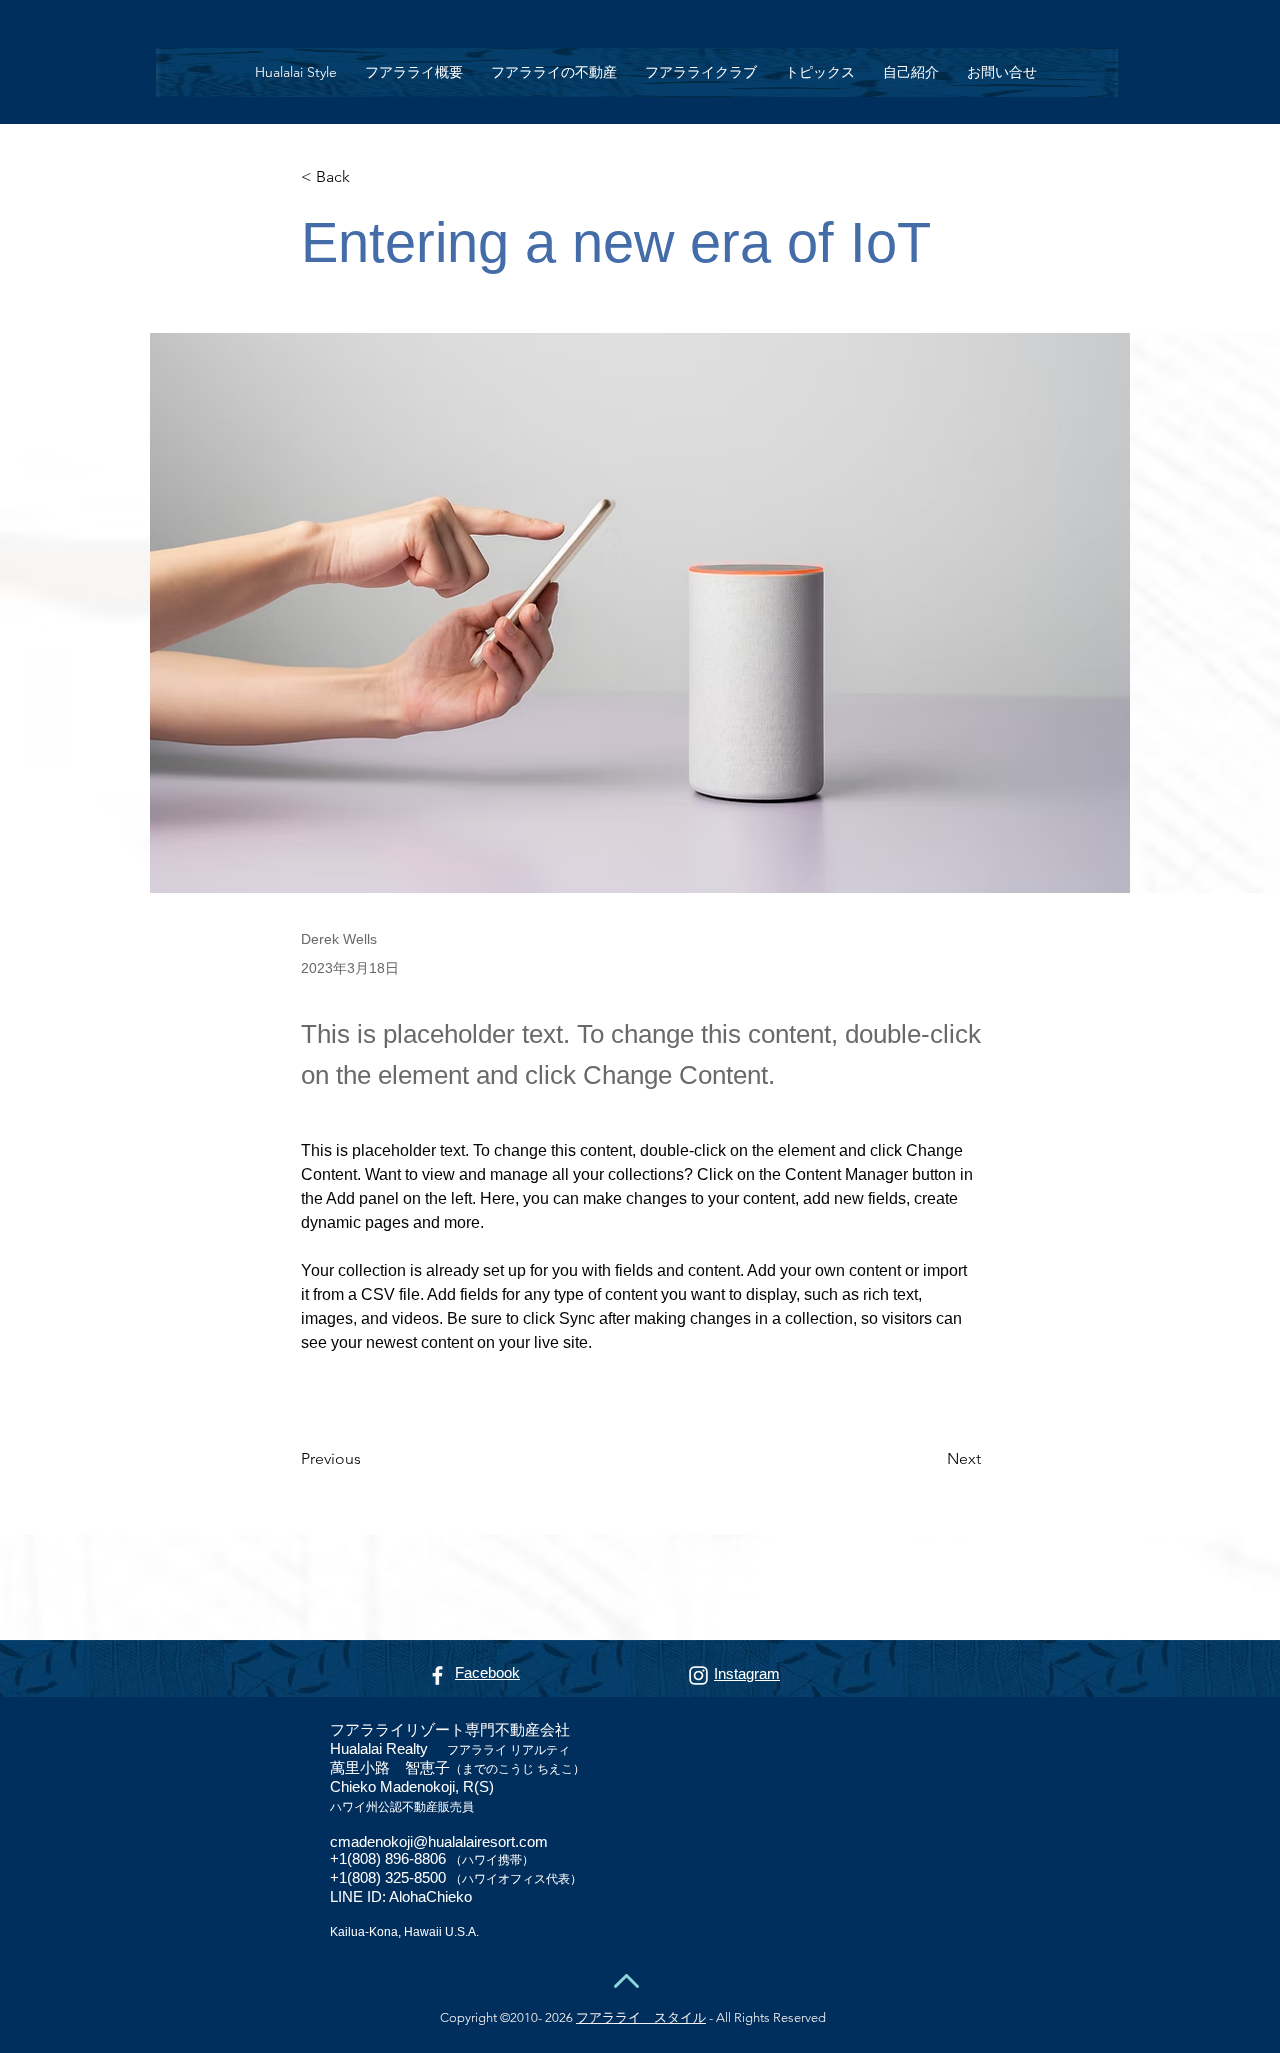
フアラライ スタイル (641, 2017)
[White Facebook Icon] (437, 1675)
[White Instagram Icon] (698, 1675)
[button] (554, 72)
